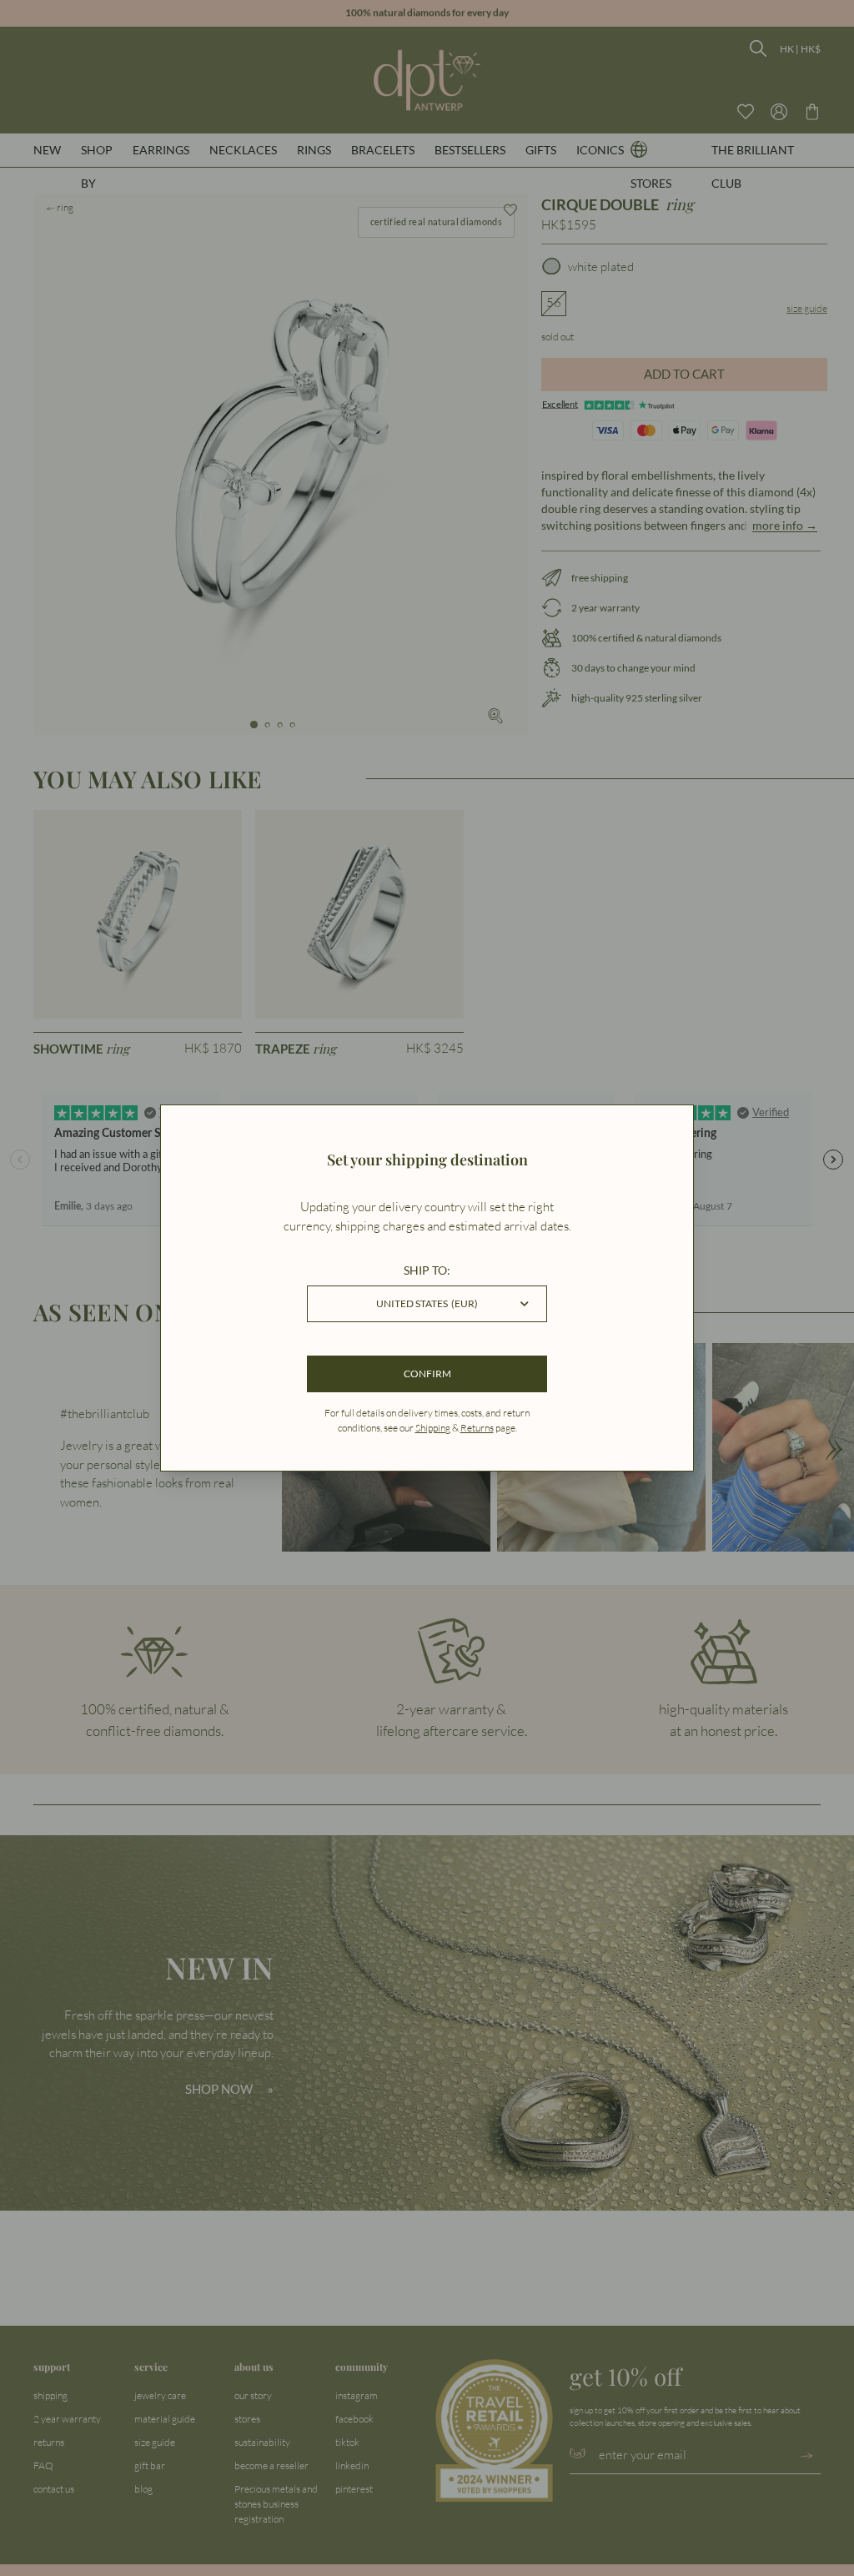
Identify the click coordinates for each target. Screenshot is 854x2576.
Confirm (427, 1374)
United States (427, 1303)
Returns (477, 1428)
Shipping (433, 1428)
